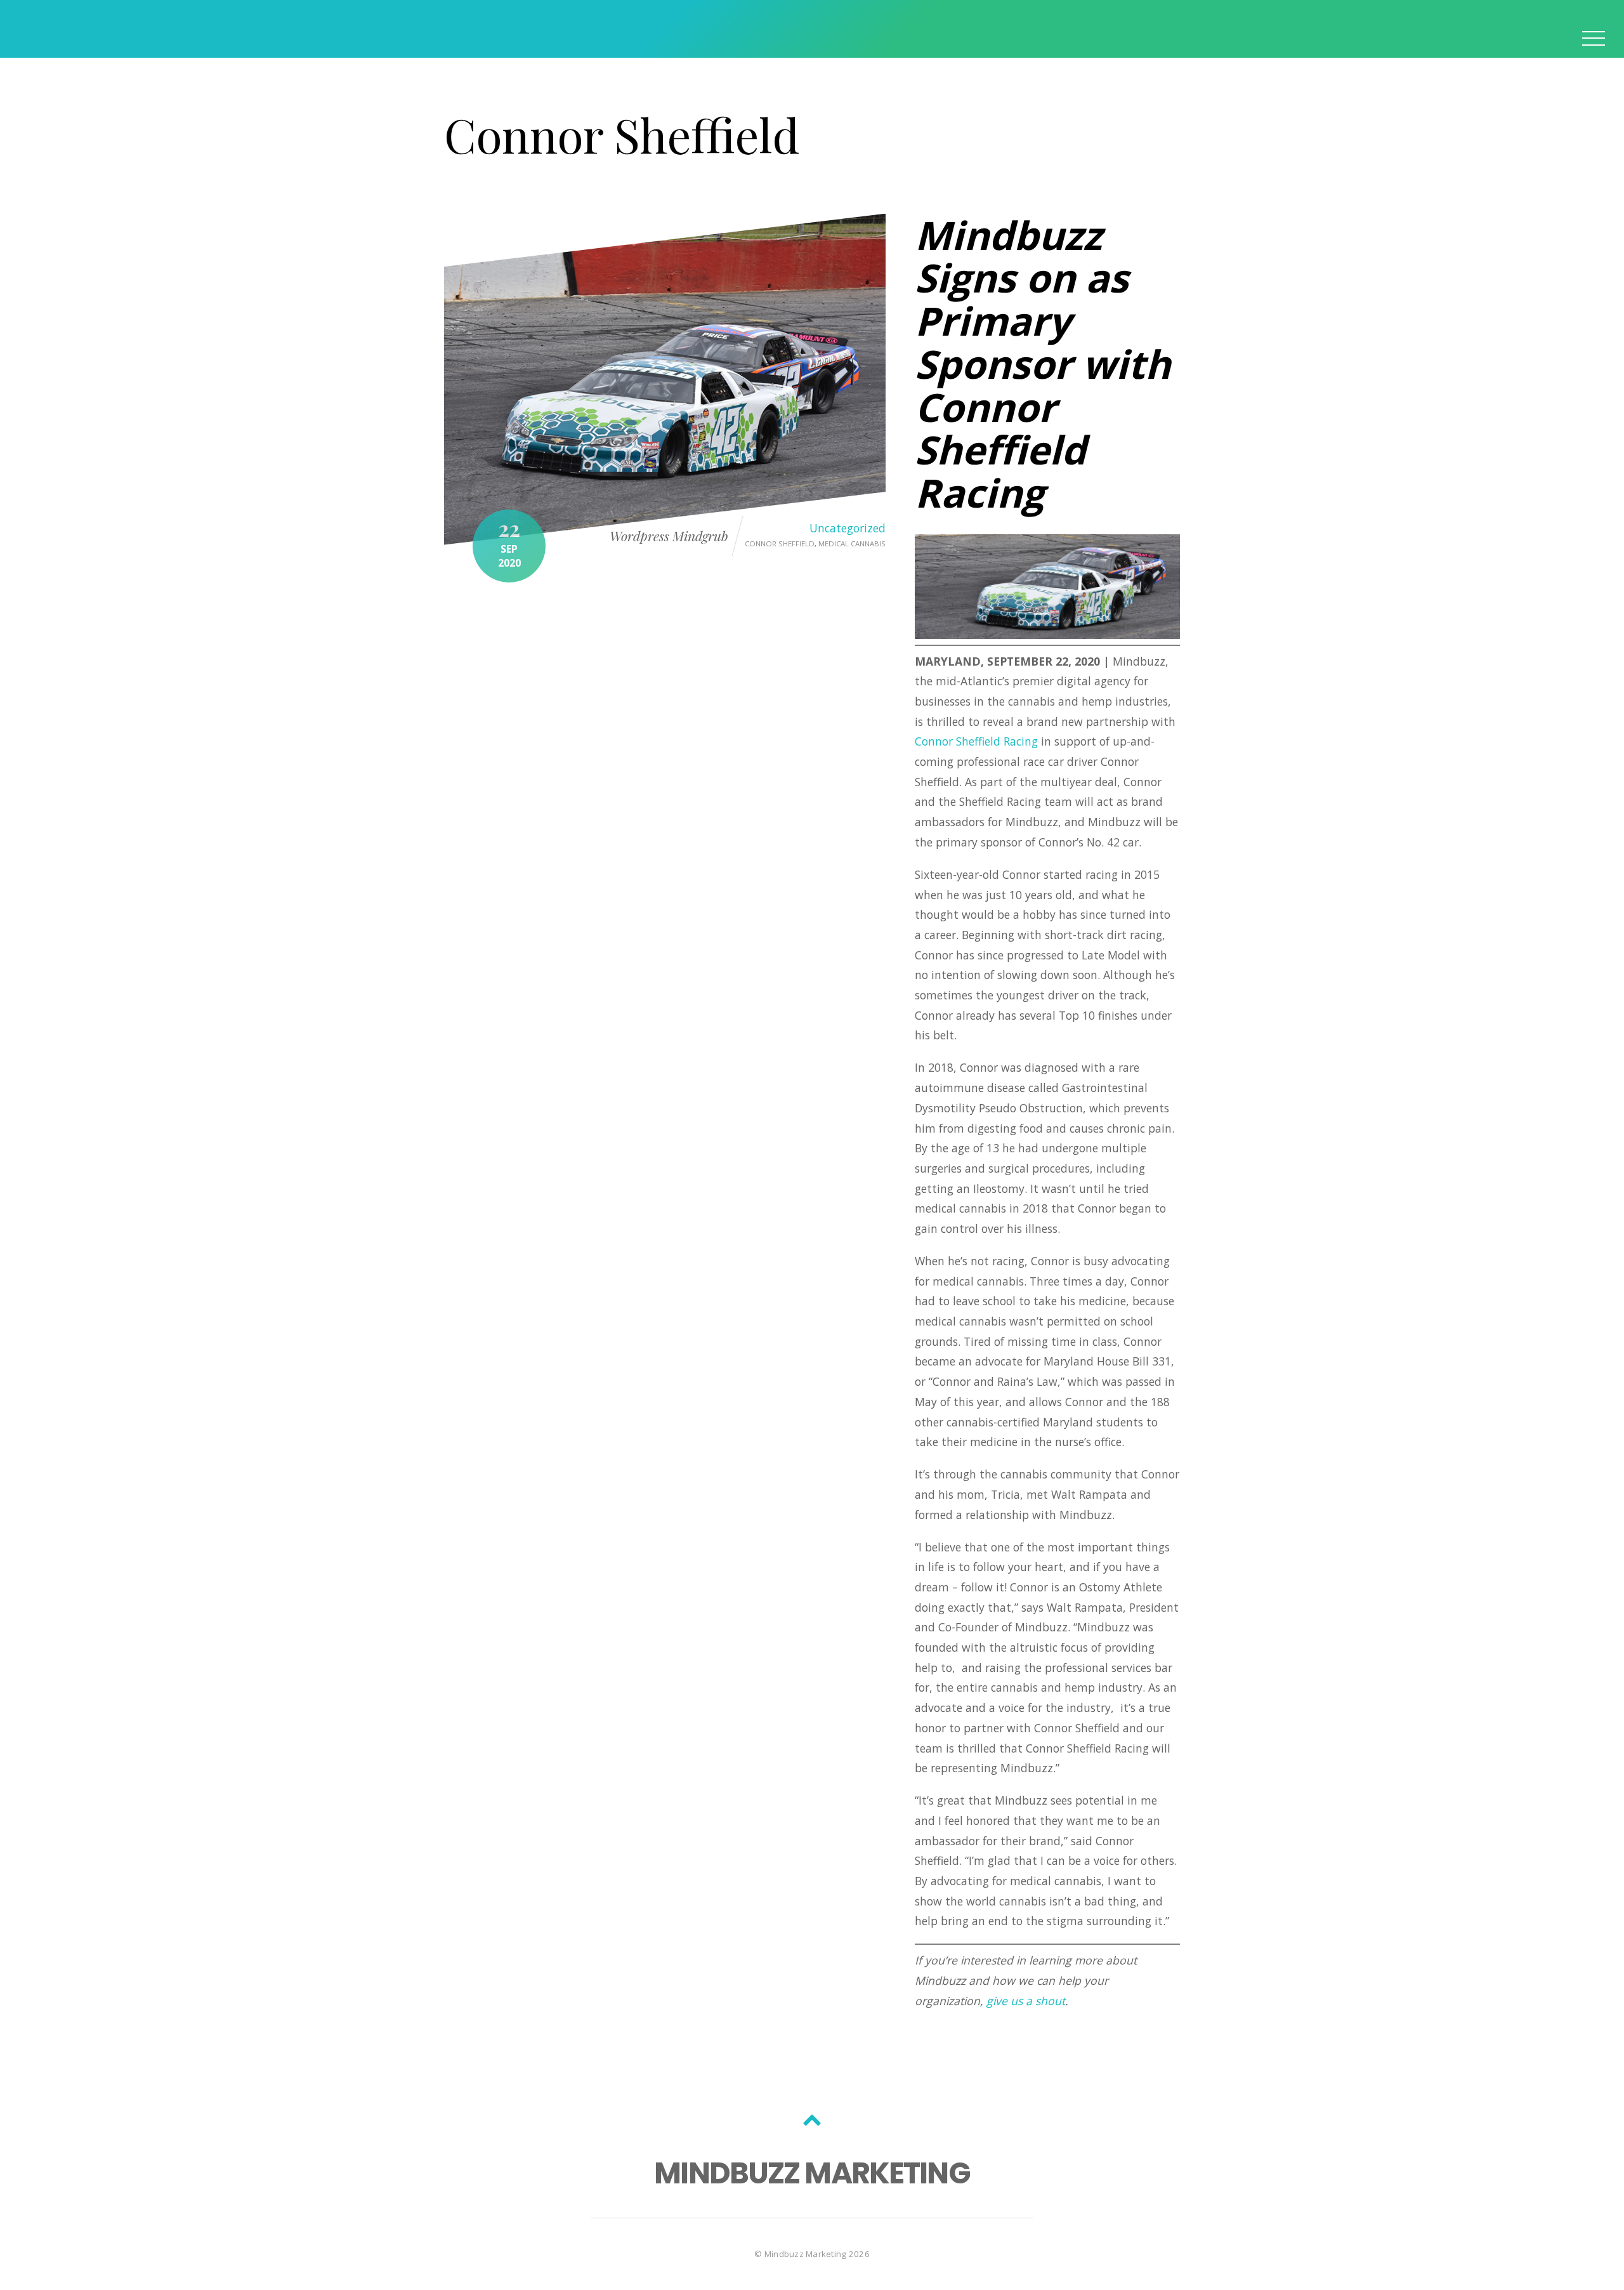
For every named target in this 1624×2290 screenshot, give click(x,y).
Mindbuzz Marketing (806, 2254)
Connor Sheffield (780, 543)
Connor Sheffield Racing (976, 741)
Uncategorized (848, 528)
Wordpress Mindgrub (669, 536)
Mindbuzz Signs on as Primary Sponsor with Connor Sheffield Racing (1043, 364)
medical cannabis (852, 543)
